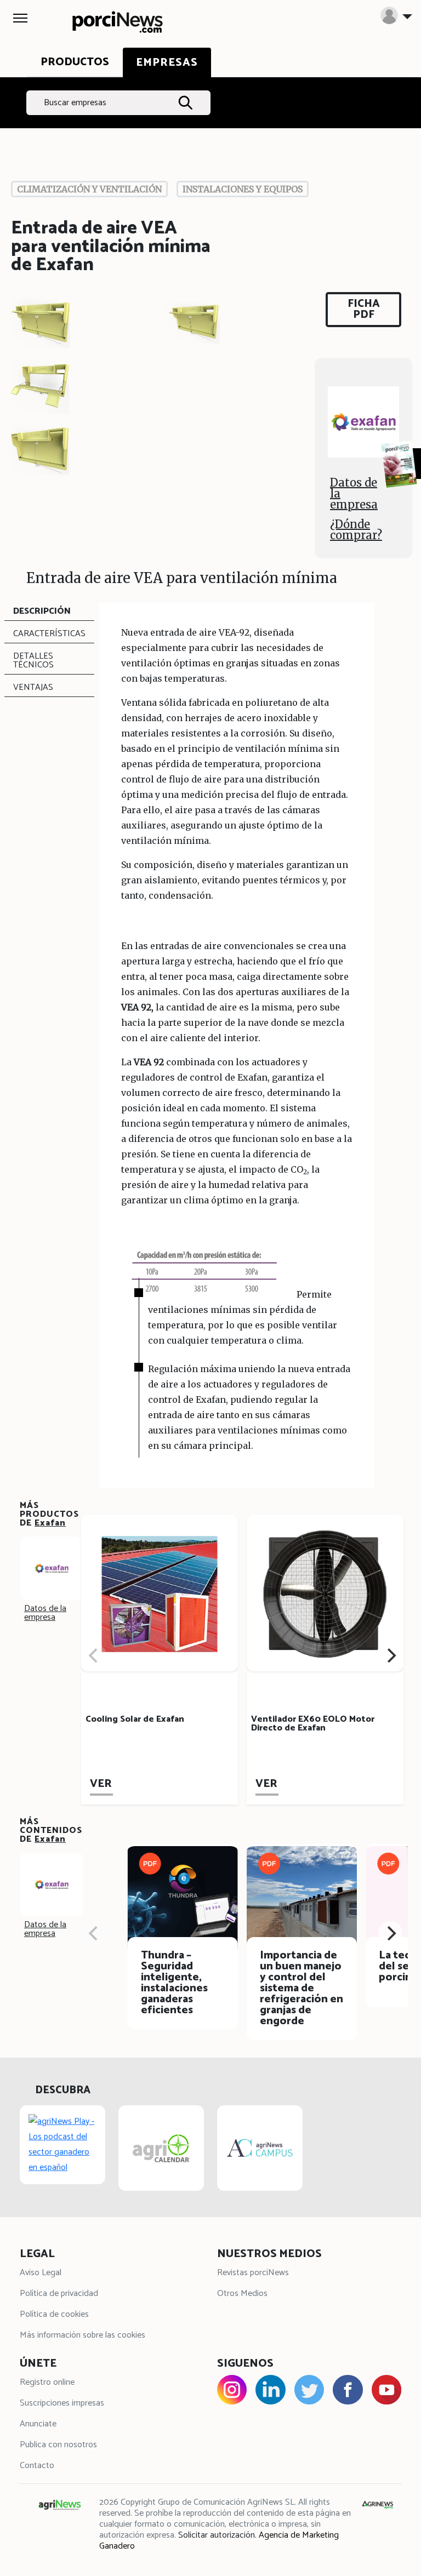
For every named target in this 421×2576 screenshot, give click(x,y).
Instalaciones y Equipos (243, 189)
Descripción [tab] (42, 611)
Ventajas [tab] (33, 687)
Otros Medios (242, 2294)
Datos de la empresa (354, 493)
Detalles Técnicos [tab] (33, 661)
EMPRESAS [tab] (167, 63)
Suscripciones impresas (62, 2403)
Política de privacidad (59, 2294)
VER (101, 1784)
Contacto (37, 2466)
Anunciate (38, 2424)
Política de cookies (54, 2314)
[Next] (390, 1655)
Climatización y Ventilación (89, 189)
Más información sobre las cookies (83, 2335)
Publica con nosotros (58, 2445)
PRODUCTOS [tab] (75, 62)
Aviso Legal (41, 2273)
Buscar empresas (75, 103)
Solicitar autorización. (217, 2535)
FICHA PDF (364, 309)
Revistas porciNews (253, 2273)
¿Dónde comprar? (356, 530)
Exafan (50, 1523)
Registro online (47, 2382)
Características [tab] (49, 634)
